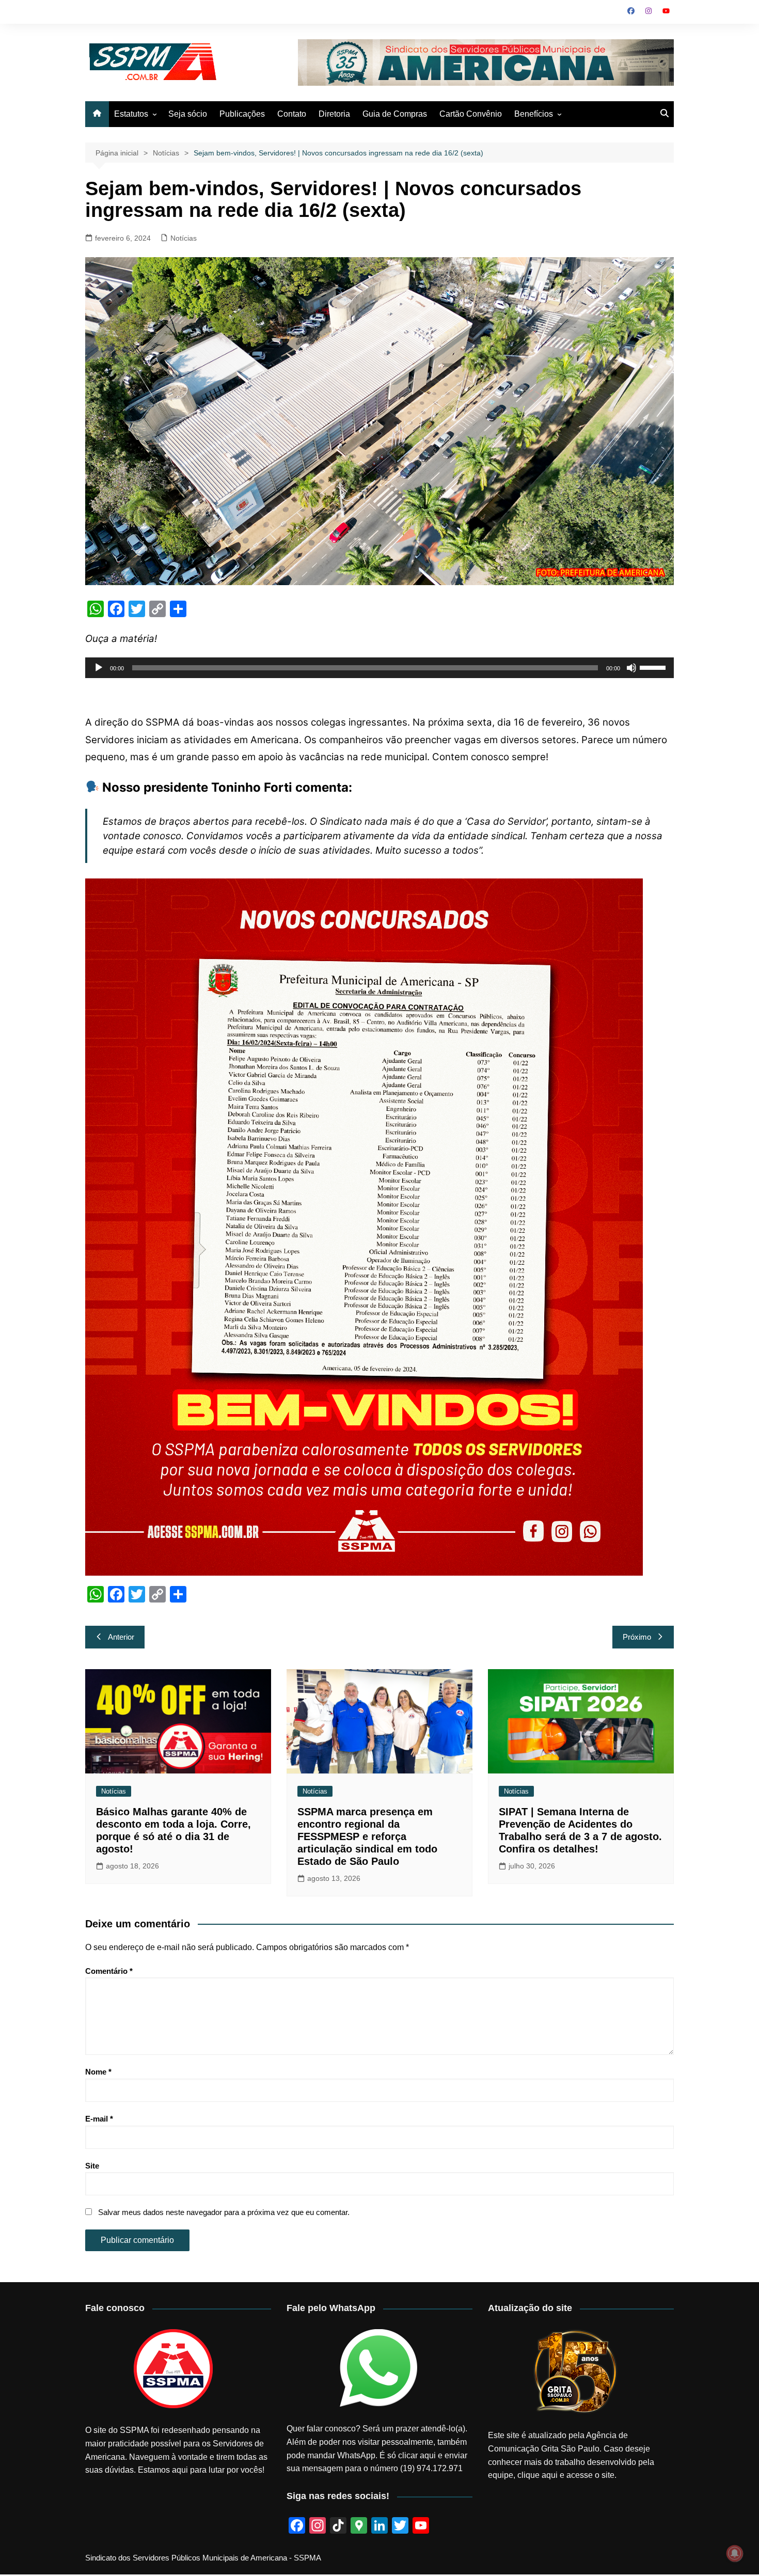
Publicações (242, 114)
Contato (292, 114)
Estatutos (131, 114)
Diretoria (334, 114)
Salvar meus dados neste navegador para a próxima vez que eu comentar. (224, 2212)
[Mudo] (631, 668)
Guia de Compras (395, 114)
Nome (98, 2072)
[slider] (654, 667)
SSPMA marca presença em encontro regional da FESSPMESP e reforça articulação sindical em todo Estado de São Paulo (367, 1836)
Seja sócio (188, 114)
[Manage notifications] (735, 2553)
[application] (379, 668)
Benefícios (534, 114)
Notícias (184, 238)
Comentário (109, 1971)
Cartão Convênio (471, 114)
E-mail (99, 2119)
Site (92, 2166)
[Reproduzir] (99, 668)
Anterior (121, 1637)
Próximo (637, 1637)
